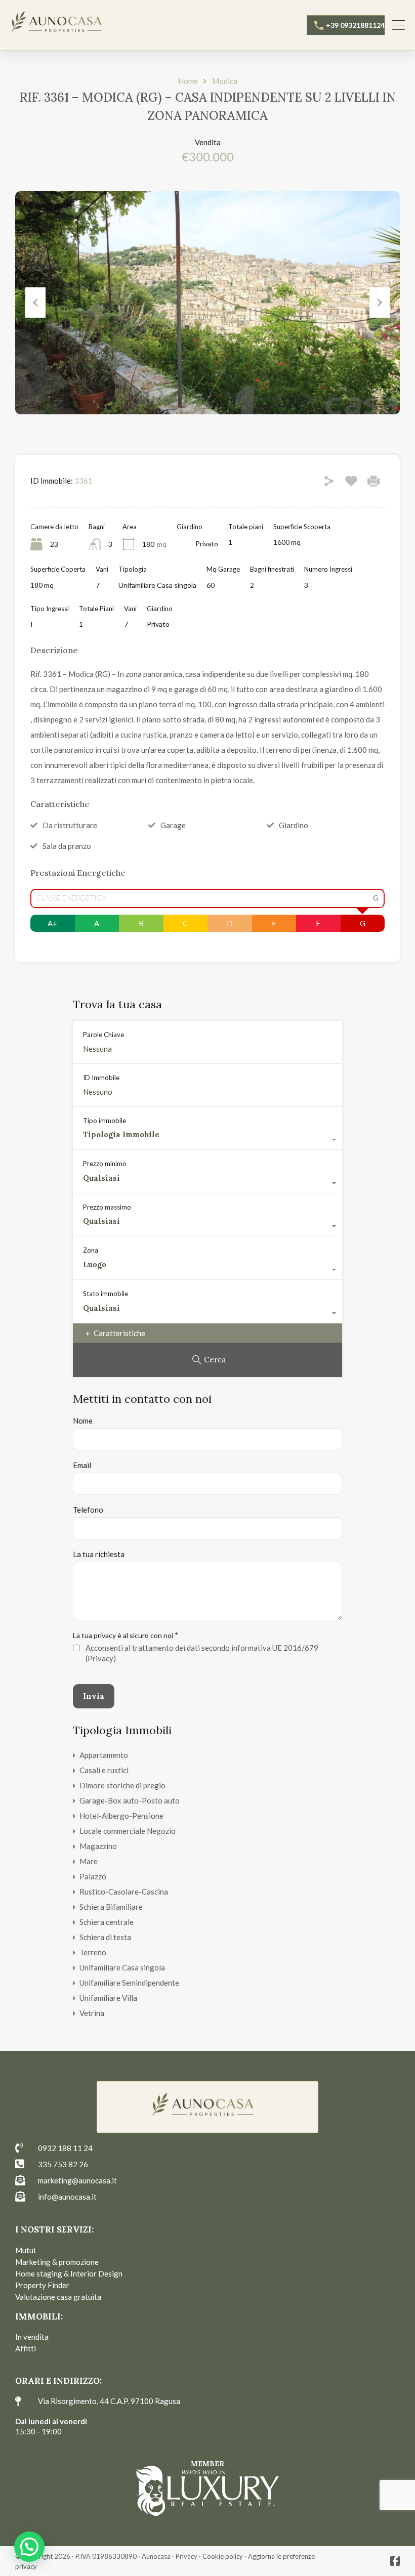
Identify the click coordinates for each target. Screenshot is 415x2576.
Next (380, 303)
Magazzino (98, 1846)
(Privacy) (101, 1658)
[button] (29, 2547)
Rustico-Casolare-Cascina (124, 1892)
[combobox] (207, 1140)
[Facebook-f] (395, 2561)
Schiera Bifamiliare (111, 1907)
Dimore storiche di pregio (122, 1785)
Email (82, 1465)
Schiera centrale (107, 1922)
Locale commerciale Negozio (128, 1831)
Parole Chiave (103, 1035)
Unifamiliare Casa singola (122, 1967)
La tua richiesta (99, 1554)
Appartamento (104, 1755)
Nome (83, 1421)
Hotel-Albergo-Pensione (121, 1816)
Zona (91, 1250)
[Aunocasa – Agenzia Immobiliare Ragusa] (61, 24)
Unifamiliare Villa (108, 1998)
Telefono (88, 1510)
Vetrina (92, 2013)
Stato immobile (106, 1294)
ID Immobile (101, 1078)
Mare (89, 1861)
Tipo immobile (105, 1121)
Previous (35, 303)
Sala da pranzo (67, 846)
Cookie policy (223, 2556)
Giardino (294, 825)
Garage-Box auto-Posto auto (130, 1800)
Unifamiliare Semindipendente (129, 1983)
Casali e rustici (104, 1770)
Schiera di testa (105, 1937)
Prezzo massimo (107, 1207)
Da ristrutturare (70, 825)
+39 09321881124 (355, 25)
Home (188, 81)
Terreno (93, 1952)
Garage (173, 825)
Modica (225, 81)
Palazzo (93, 1876)
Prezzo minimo (105, 1164)
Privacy (186, 2556)
